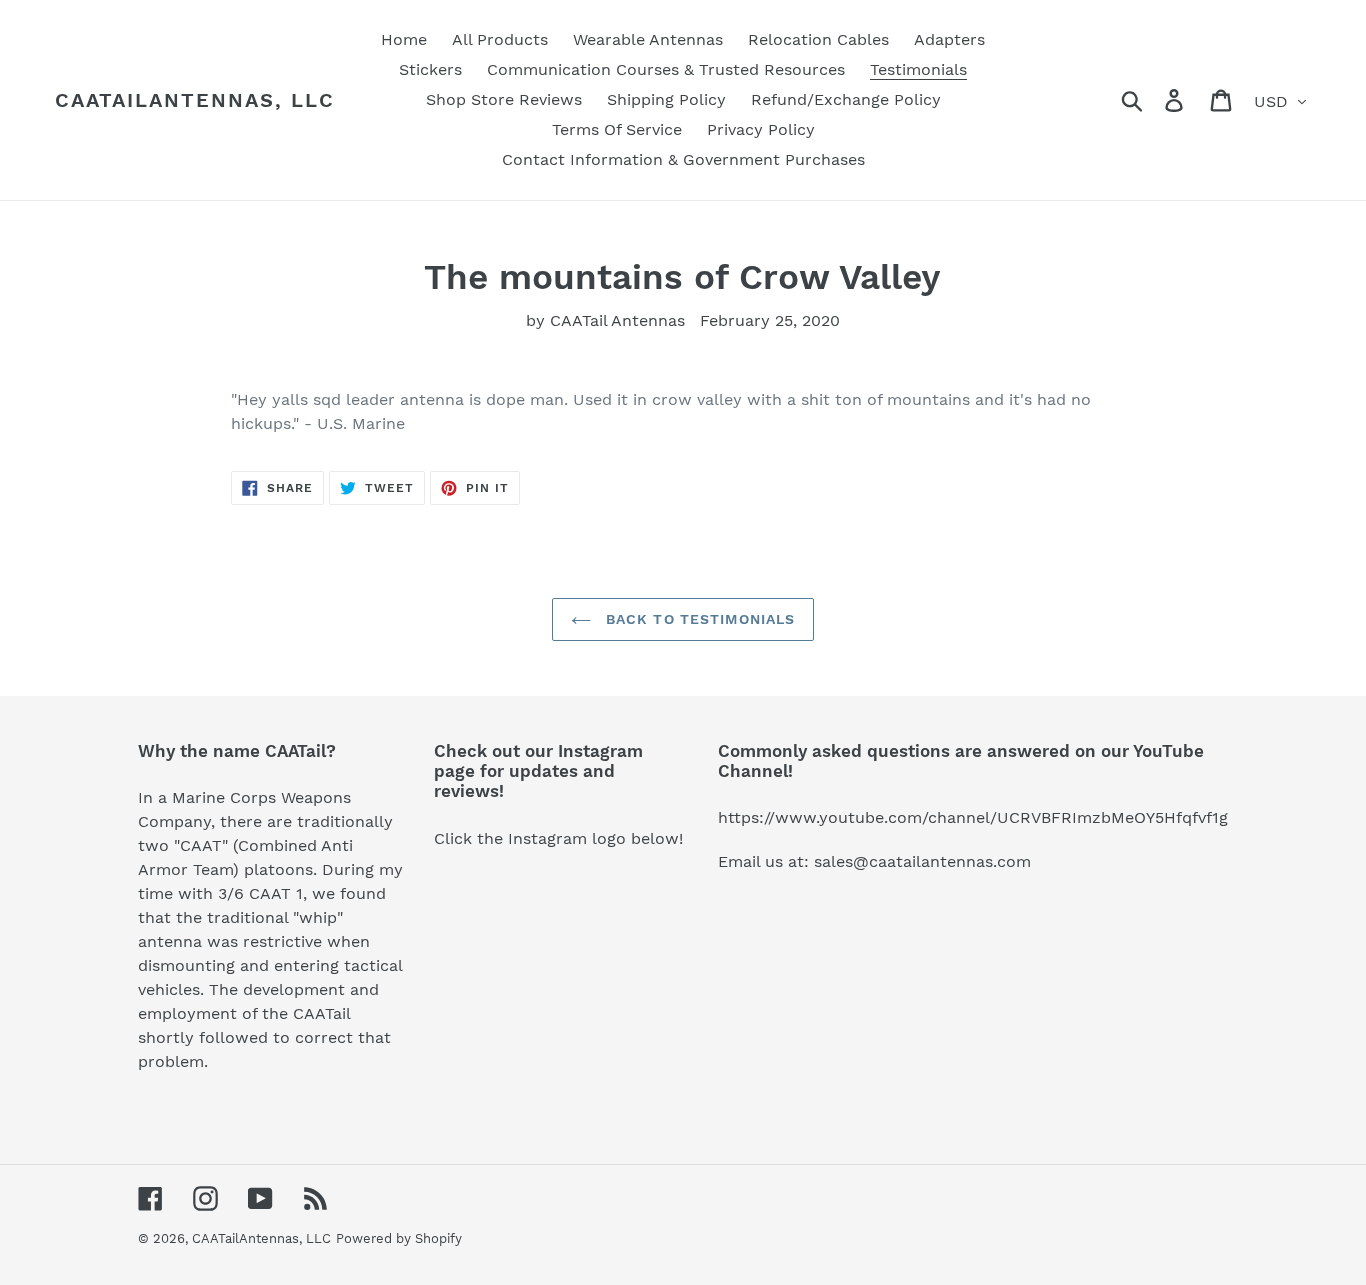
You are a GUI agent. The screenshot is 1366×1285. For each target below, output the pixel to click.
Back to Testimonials (698, 619)
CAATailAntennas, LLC (195, 100)
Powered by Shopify (399, 1238)
